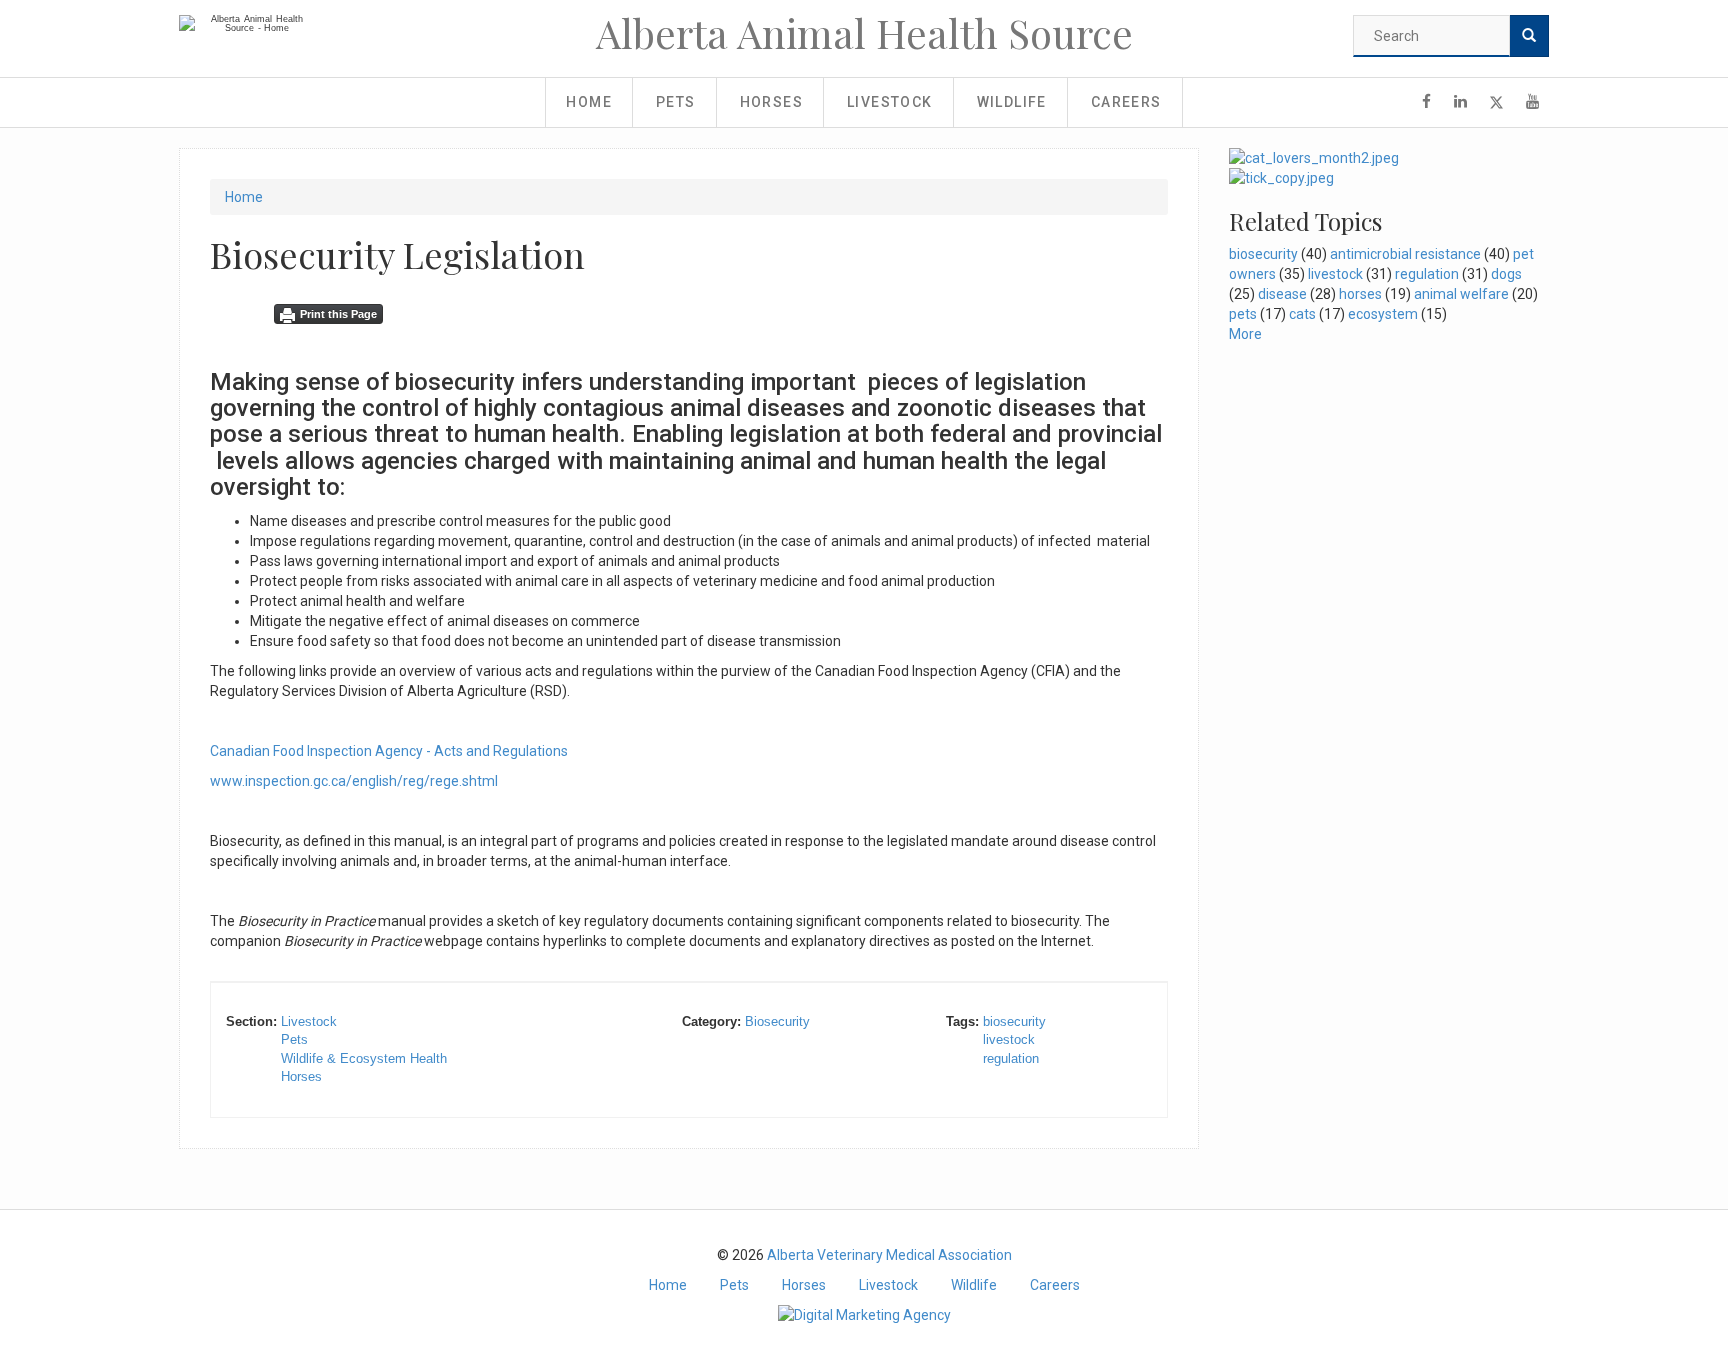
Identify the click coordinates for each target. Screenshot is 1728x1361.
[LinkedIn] (1460, 102)
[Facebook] (1426, 102)
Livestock (890, 102)
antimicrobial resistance (1405, 254)
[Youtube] (1532, 102)
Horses (771, 102)
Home (589, 102)
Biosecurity (777, 1021)
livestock (1009, 1039)
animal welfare (1461, 294)
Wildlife (1012, 102)
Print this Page (338, 314)
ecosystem (1383, 314)
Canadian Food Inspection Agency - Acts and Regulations (389, 751)
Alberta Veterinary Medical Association (889, 1255)
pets (1243, 314)
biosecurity (1014, 1021)
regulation (1011, 1058)
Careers (1126, 102)
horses (1360, 294)
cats (1302, 314)
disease (1282, 294)
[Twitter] (1496, 102)
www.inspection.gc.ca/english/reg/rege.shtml (354, 781)
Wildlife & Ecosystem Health (364, 1058)
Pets (676, 102)
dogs (1506, 274)
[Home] (249, 24)
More (1245, 334)
